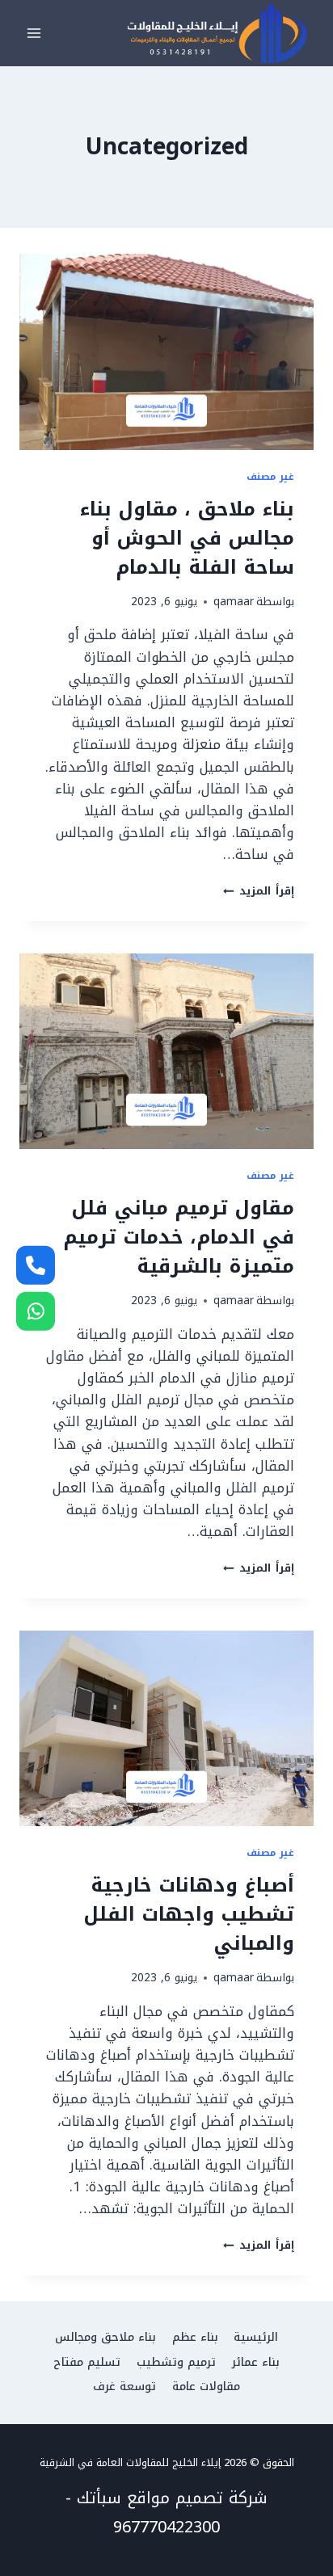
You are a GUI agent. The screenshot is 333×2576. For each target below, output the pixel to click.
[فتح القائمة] (34, 34)
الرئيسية (256, 2337)
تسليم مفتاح (87, 2362)
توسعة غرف (124, 2387)
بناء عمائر (256, 2362)
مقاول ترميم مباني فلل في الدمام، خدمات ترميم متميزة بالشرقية (179, 1237)
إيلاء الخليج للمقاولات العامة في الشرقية (130, 2462)
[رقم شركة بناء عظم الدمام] (36, 1265)
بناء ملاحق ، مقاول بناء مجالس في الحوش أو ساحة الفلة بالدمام (187, 538)
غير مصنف (270, 477)
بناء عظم (195, 2337)
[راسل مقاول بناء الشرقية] (36, 1311)
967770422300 (166, 2527)
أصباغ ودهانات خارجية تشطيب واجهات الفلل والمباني (189, 1914)
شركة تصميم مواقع (197, 2498)
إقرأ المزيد (259, 891)
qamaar (234, 602)
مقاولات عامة (206, 2387)
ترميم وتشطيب (176, 2362)
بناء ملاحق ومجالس (105, 2337)
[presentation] (166, 352)
